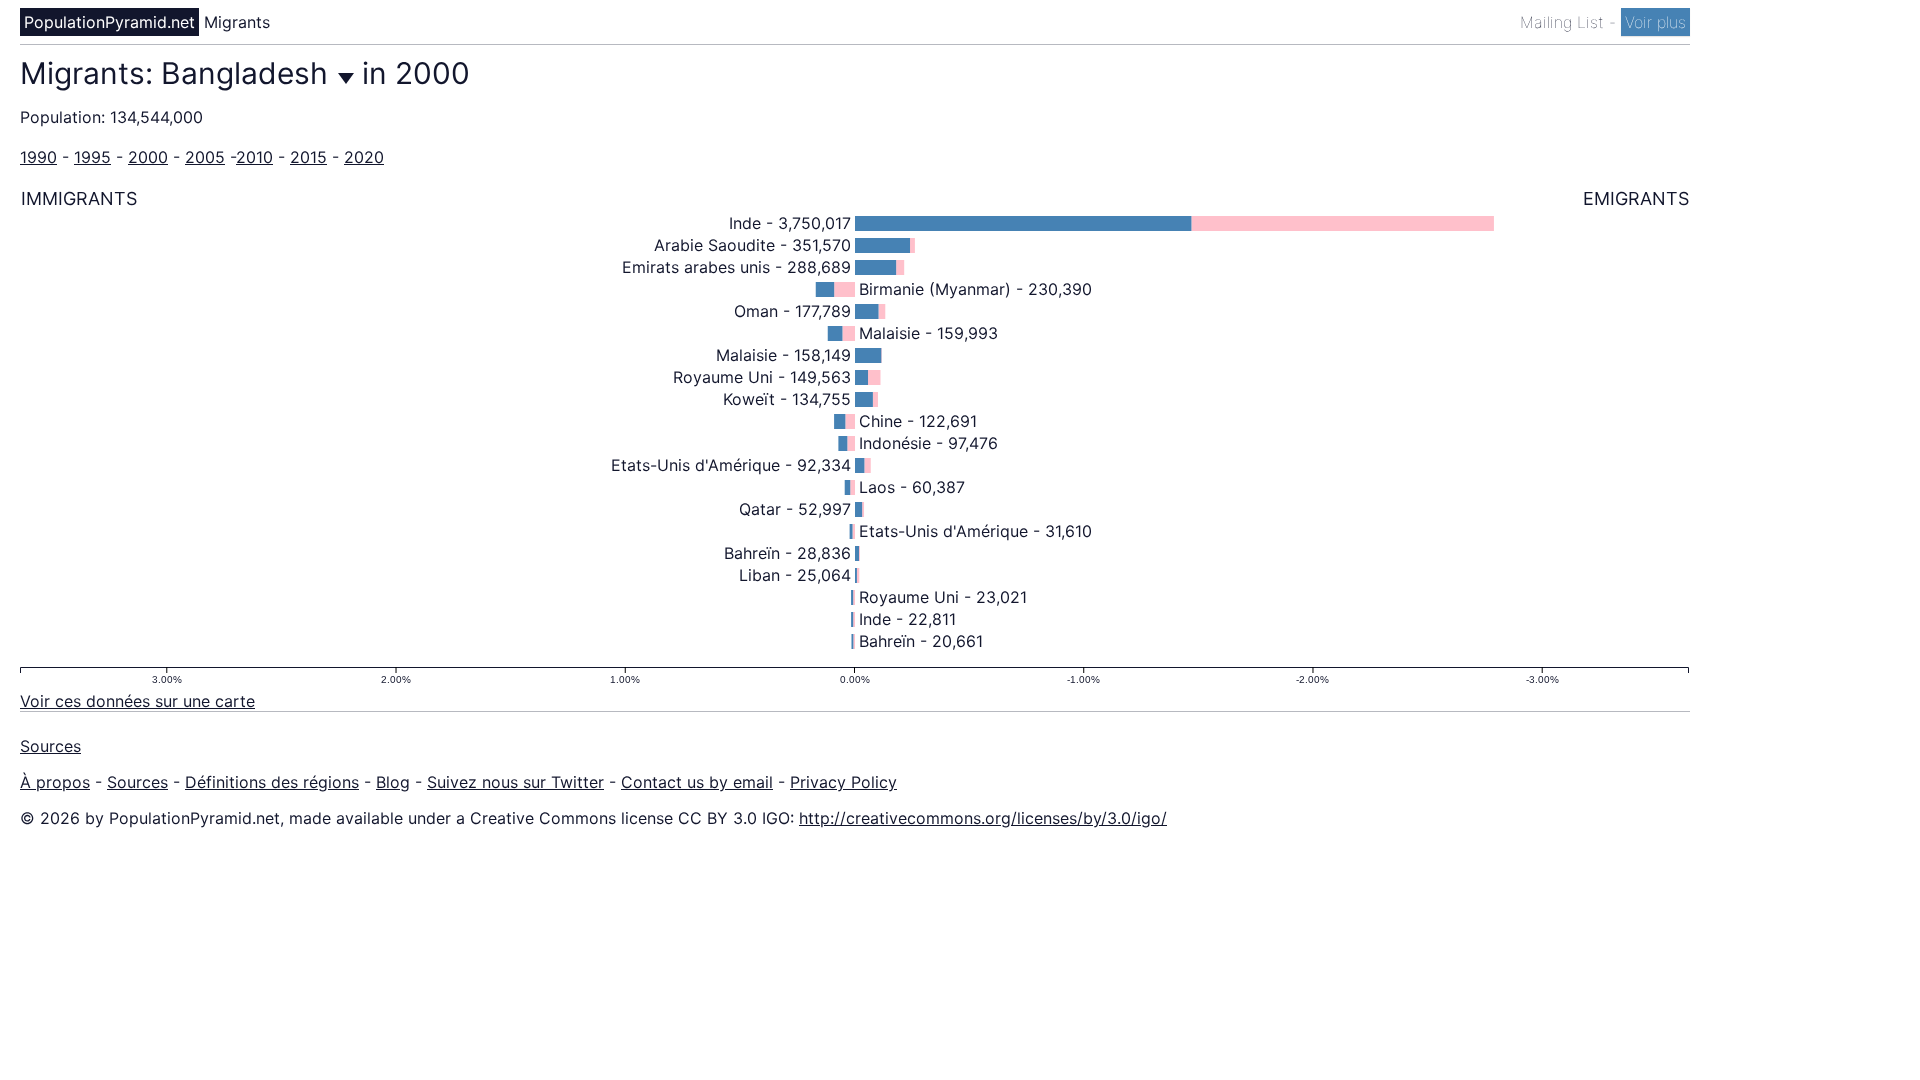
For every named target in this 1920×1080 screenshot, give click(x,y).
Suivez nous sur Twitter (515, 782)
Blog (393, 782)
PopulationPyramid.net (109, 22)
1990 (38, 157)
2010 (254, 157)
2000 (148, 157)
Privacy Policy (843, 782)
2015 (308, 157)
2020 (364, 157)
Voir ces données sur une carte (137, 701)
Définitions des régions (272, 782)
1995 (92, 157)
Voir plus (1655, 22)
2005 (205, 157)
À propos (55, 782)
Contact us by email (697, 782)
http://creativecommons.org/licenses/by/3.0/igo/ (983, 818)
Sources (50, 746)
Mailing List (1564, 22)
